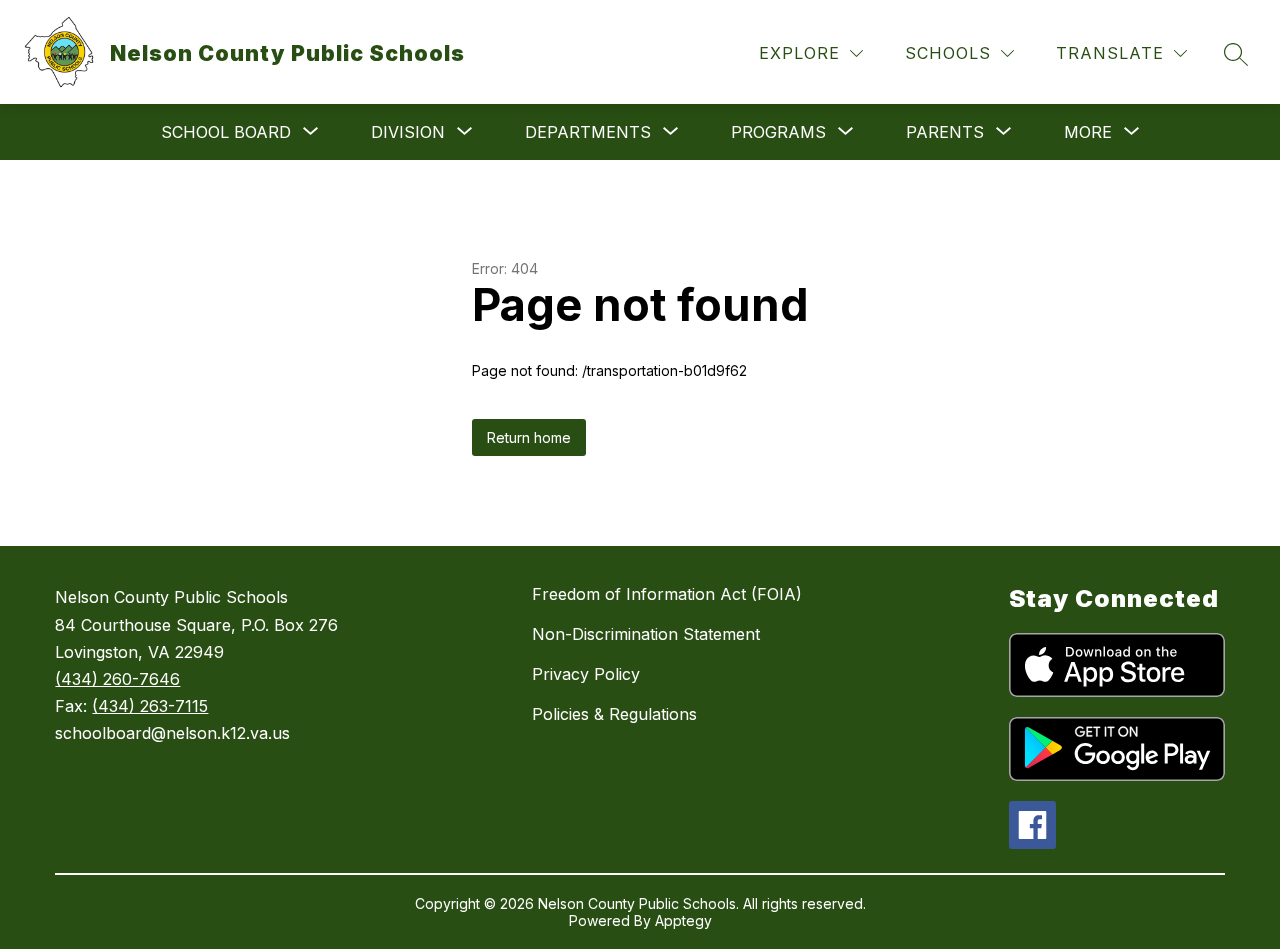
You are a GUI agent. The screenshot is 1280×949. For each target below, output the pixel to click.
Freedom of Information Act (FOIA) (667, 594)
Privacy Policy (586, 674)
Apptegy (683, 920)
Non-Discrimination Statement (646, 634)
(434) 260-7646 (117, 679)
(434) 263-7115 (150, 706)
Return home (529, 437)
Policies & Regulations (614, 714)
